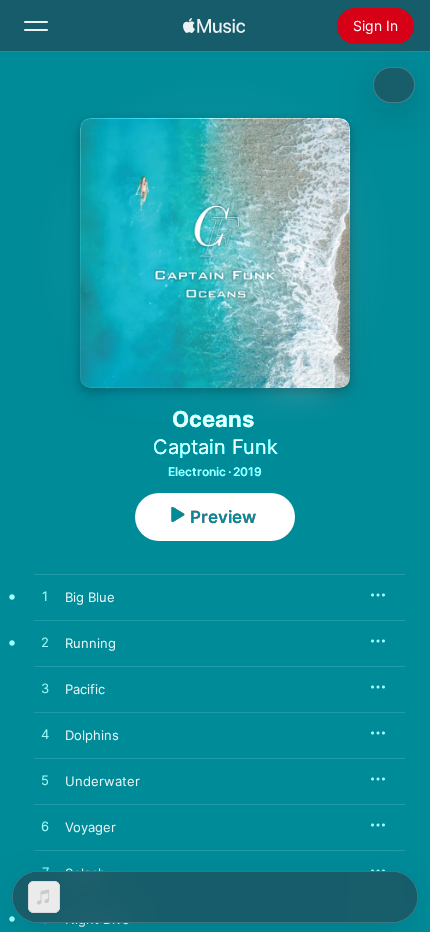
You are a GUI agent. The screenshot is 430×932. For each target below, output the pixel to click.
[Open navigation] (36, 26)
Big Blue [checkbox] (90, 597)
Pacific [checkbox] (85, 689)
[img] (214, 26)
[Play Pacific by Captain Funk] (45, 689)
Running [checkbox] (90, 643)
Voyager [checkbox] (90, 827)
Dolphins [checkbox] (92, 735)
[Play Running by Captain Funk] (45, 643)
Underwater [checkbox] (102, 781)
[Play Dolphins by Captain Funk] (45, 735)
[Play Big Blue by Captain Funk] (45, 597)
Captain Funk (215, 447)
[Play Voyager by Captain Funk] (45, 827)
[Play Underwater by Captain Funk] (45, 781)
